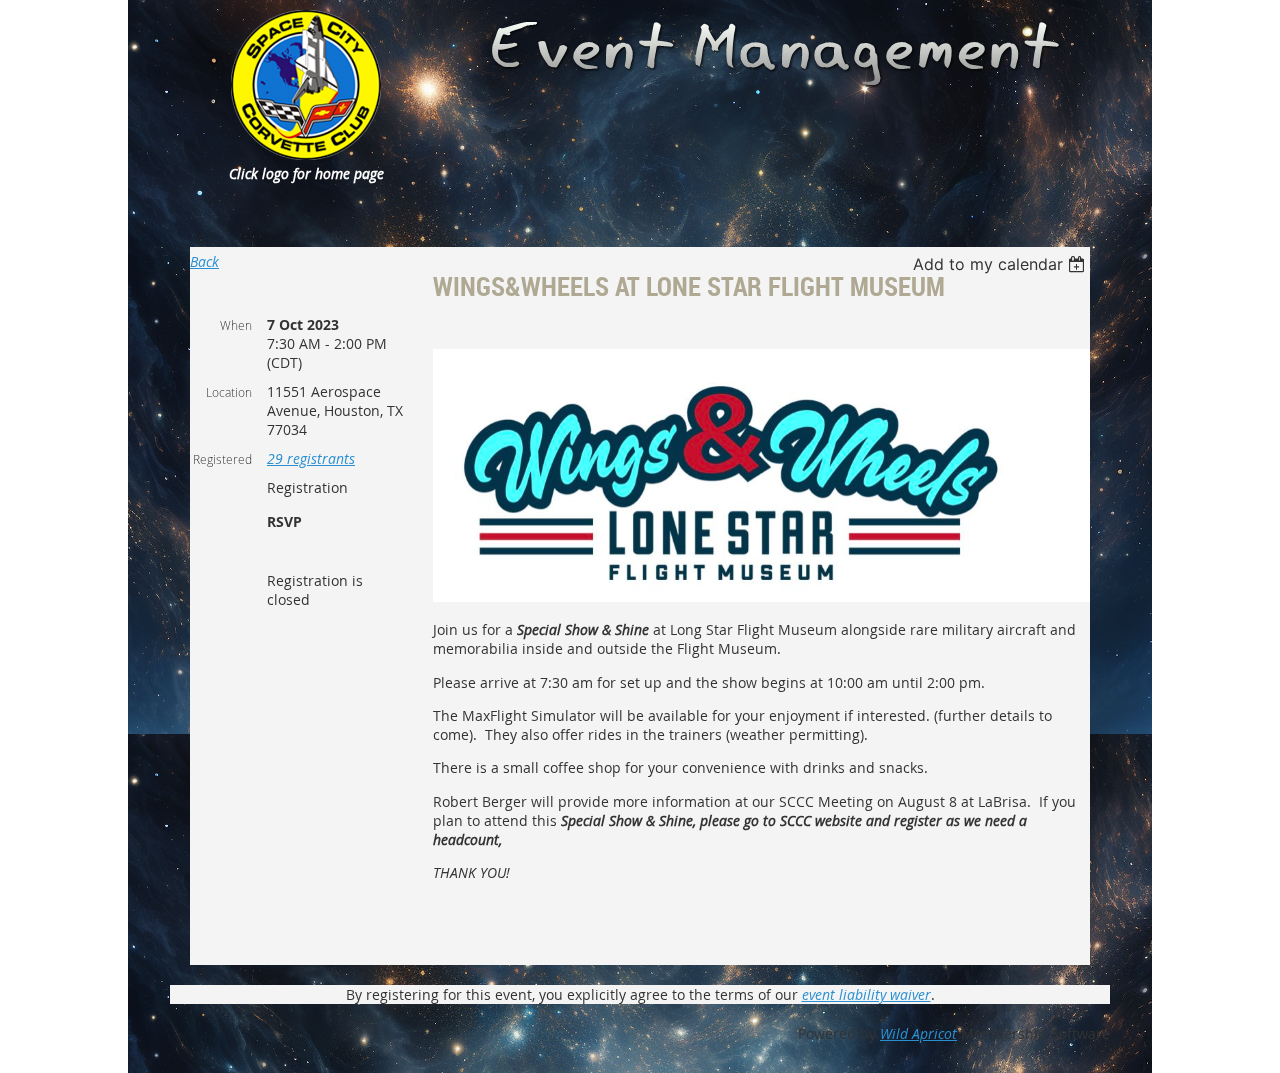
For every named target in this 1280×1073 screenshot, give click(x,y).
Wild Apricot (918, 1033)
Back (204, 261)
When (236, 325)
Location (229, 392)
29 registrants (311, 458)
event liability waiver (866, 994)
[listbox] (1001, 264)
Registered (222, 459)
